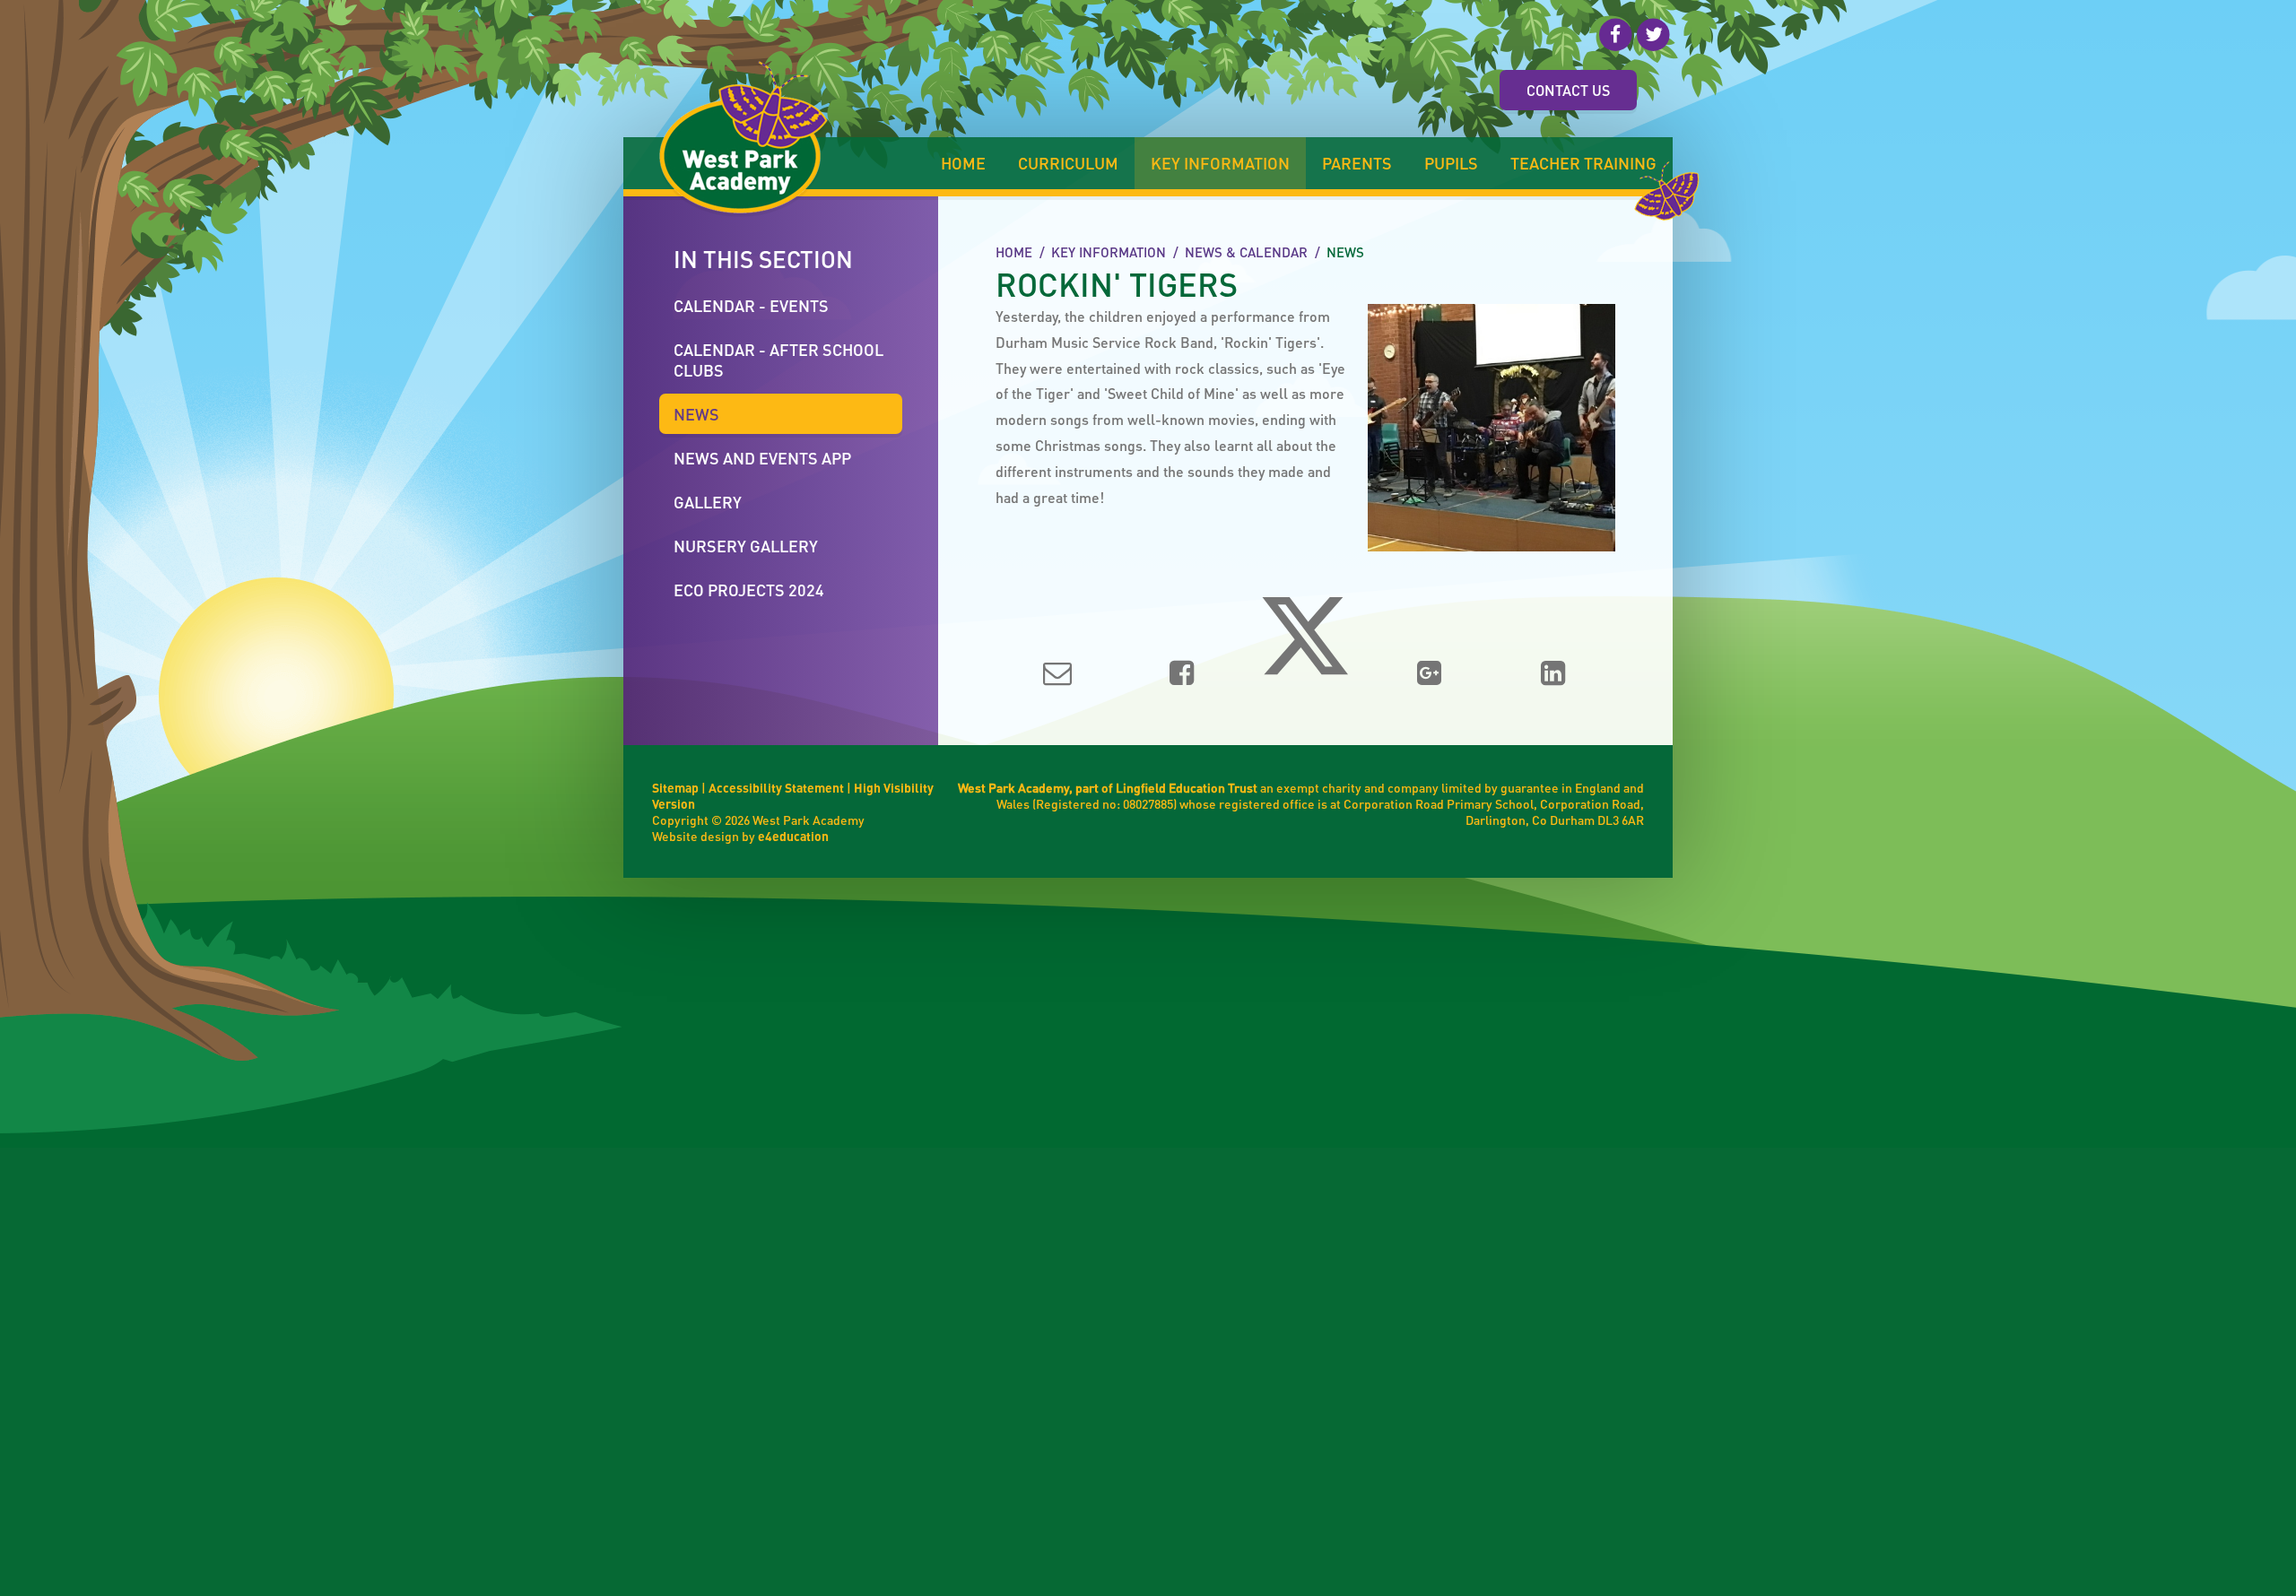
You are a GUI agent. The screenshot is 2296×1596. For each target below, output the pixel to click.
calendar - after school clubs (778, 360)
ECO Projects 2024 (749, 590)
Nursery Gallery (746, 546)
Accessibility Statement (776, 787)
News (1345, 252)
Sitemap (675, 787)
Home (1014, 252)
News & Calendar (1246, 252)
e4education (793, 836)
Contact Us (1568, 90)
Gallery (708, 502)
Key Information (1109, 252)
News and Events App (762, 458)
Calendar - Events (751, 305)
